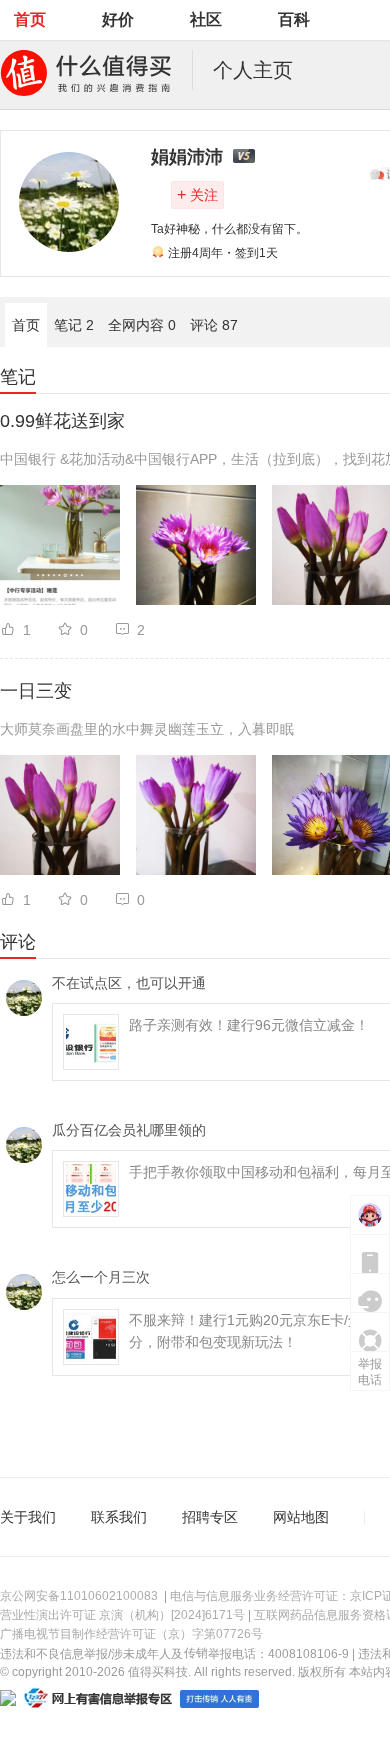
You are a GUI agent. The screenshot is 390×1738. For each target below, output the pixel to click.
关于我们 (28, 1517)
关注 (197, 194)
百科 (294, 19)
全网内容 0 (142, 325)
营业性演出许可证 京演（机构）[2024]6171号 (122, 1615)
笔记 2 (74, 325)
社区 (206, 19)
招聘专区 (210, 1517)
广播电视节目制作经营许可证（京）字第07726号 (131, 1634)
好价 (118, 19)
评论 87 (214, 325)
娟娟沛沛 (187, 157)
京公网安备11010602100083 (79, 1596)
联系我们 (119, 1517)
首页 (30, 19)
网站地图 (301, 1517)
